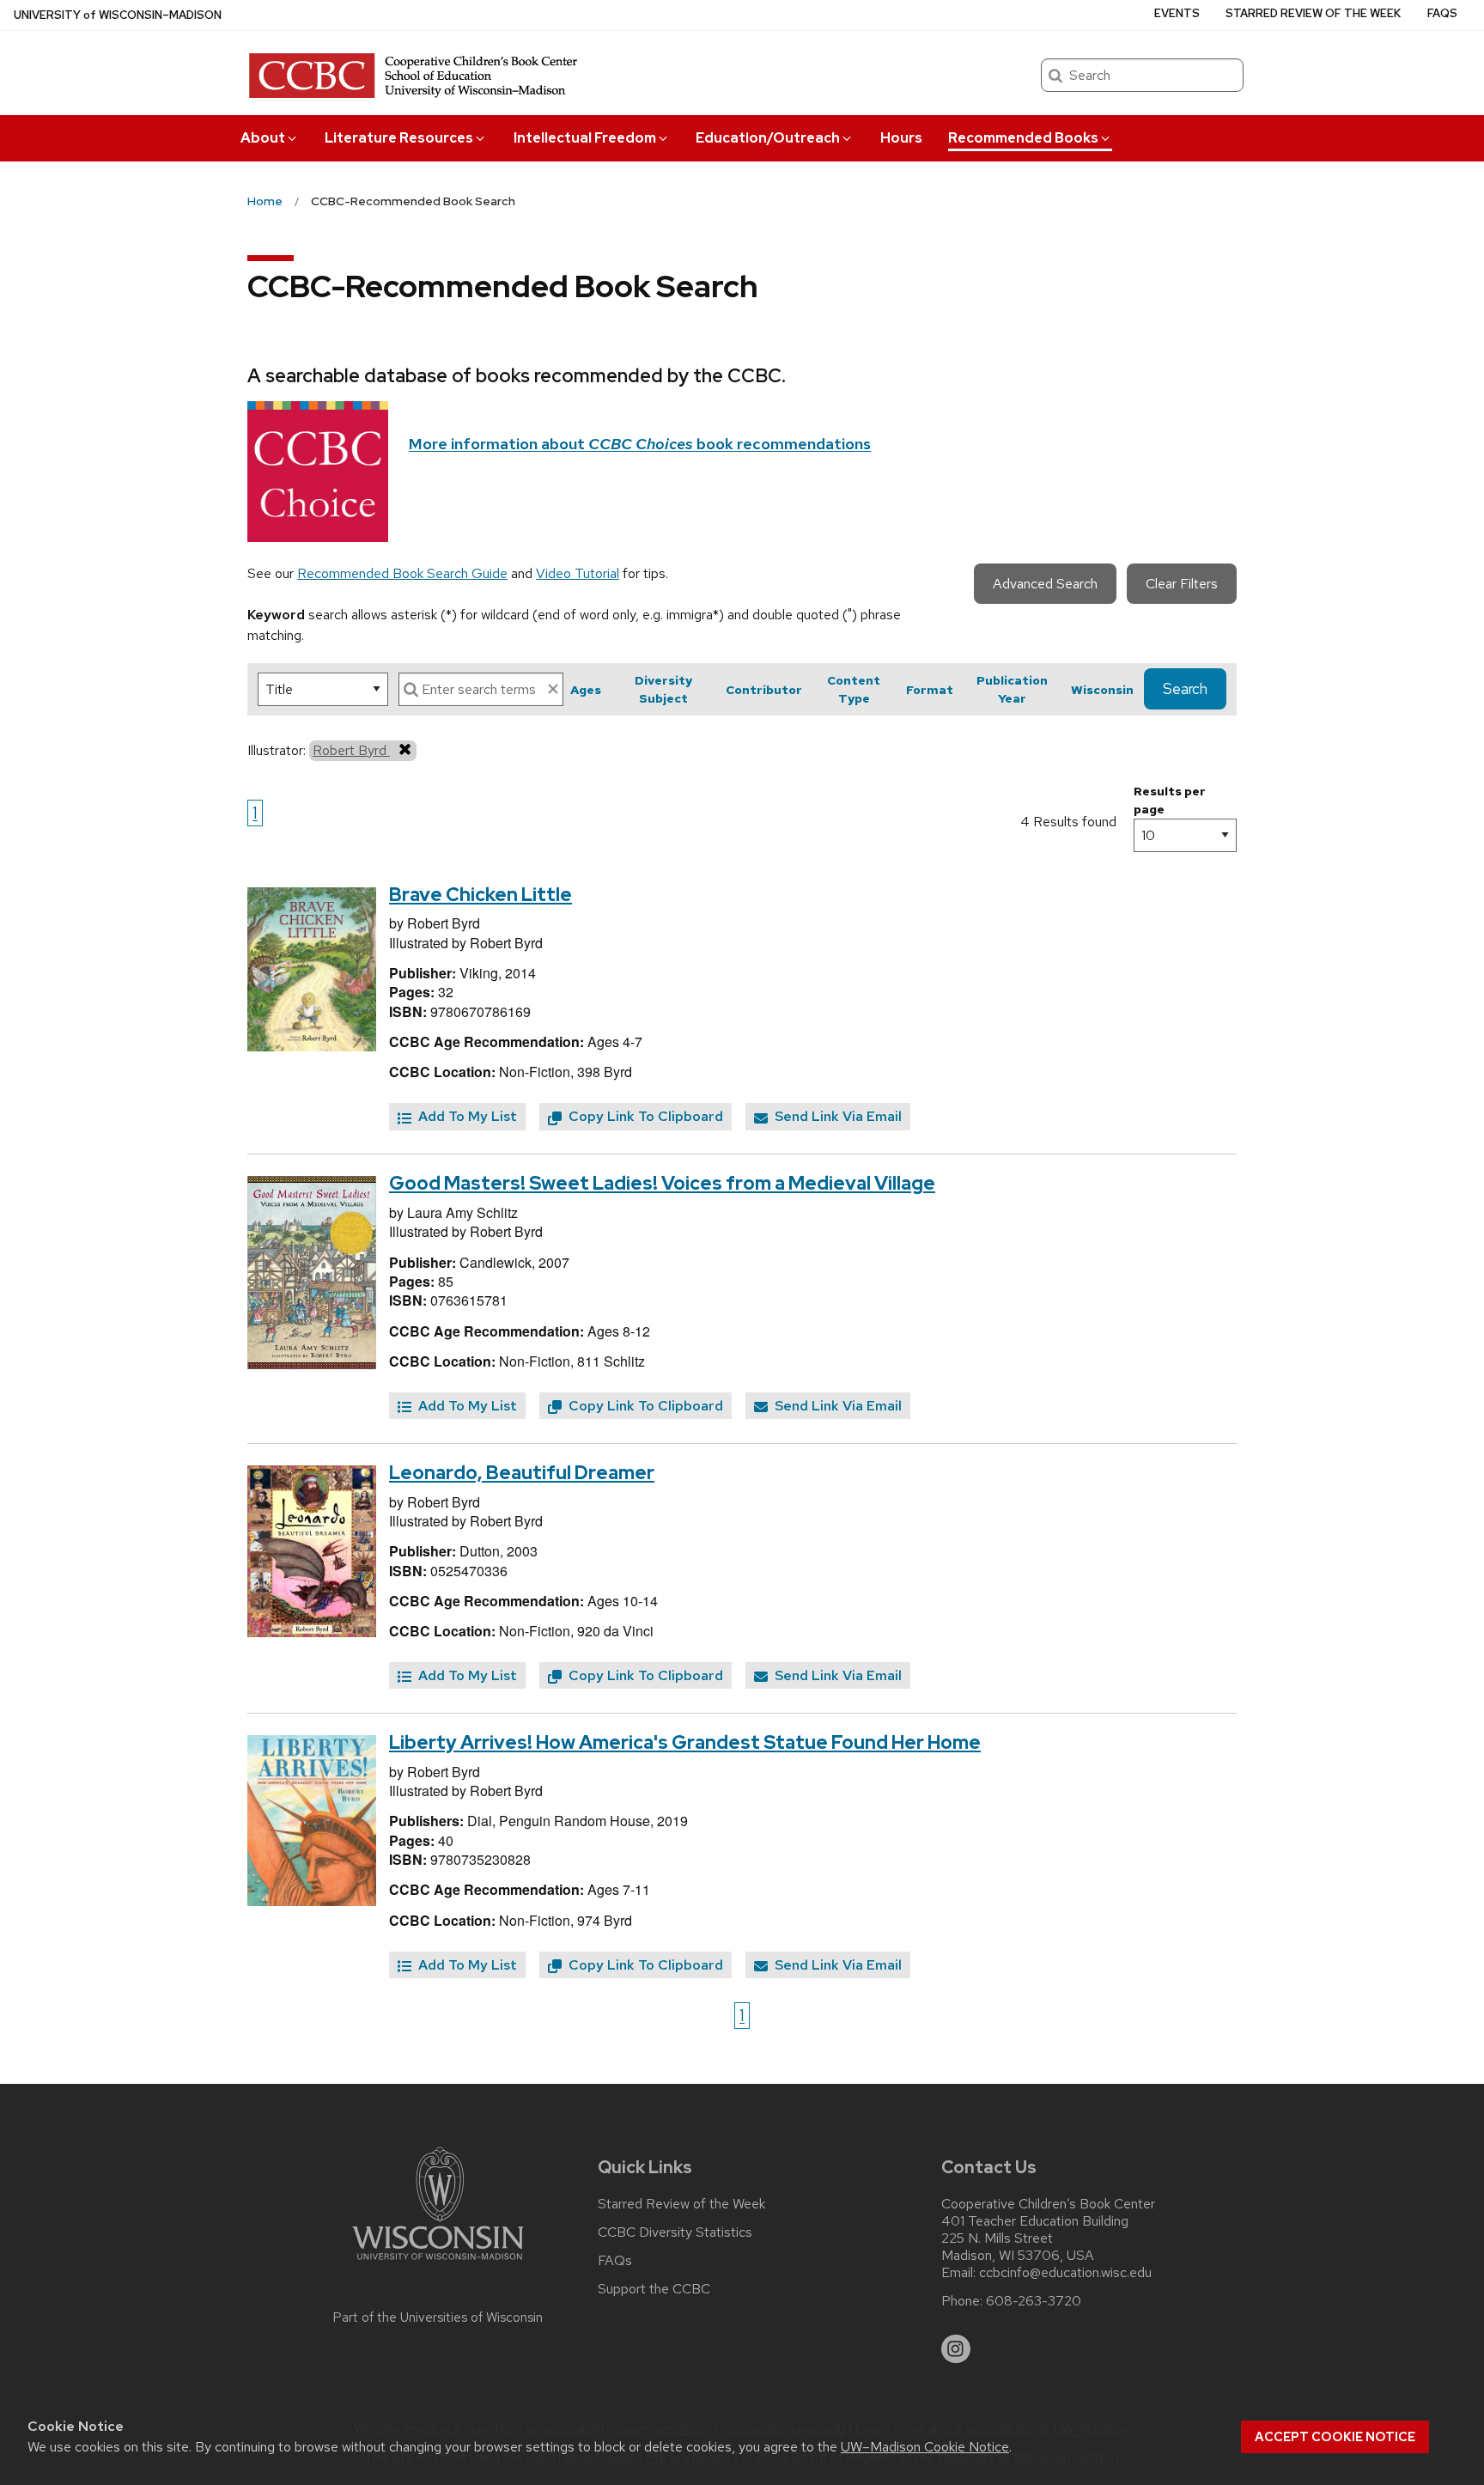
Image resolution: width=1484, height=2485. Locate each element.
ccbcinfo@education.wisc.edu (1065, 2273)
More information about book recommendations (640, 444)
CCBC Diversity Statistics (675, 2232)
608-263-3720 (1034, 2301)
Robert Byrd (351, 750)
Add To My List (466, 1116)
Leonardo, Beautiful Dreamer (522, 1473)
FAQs (1442, 13)
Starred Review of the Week (1313, 13)
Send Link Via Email (836, 1116)
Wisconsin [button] (1102, 690)
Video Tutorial (578, 573)
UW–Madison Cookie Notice (925, 2447)
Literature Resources (399, 138)
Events (1177, 13)
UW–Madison (118, 15)
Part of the (438, 2318)
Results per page (1170, 800)
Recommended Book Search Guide (402, 573)
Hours (901, 138)
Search (1185, 689)
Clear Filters (1182, 584)
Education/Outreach (768, 138)
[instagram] (956, 2349)
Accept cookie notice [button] (1335, 2437)
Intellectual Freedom (585, 138)
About (263, 138)
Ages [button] (586, 690)
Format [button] (930, 690)
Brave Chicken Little (480, 895)
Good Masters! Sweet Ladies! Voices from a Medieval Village (662, 1183)
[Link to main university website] (438, 2263)
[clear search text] (553, 689)
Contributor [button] (764, 690)
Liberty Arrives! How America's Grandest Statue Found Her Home (685, 1742)
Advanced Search (1045, 584)
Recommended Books (1023, 138)
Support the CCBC (654, 2289)
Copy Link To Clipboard (644, 1116)
